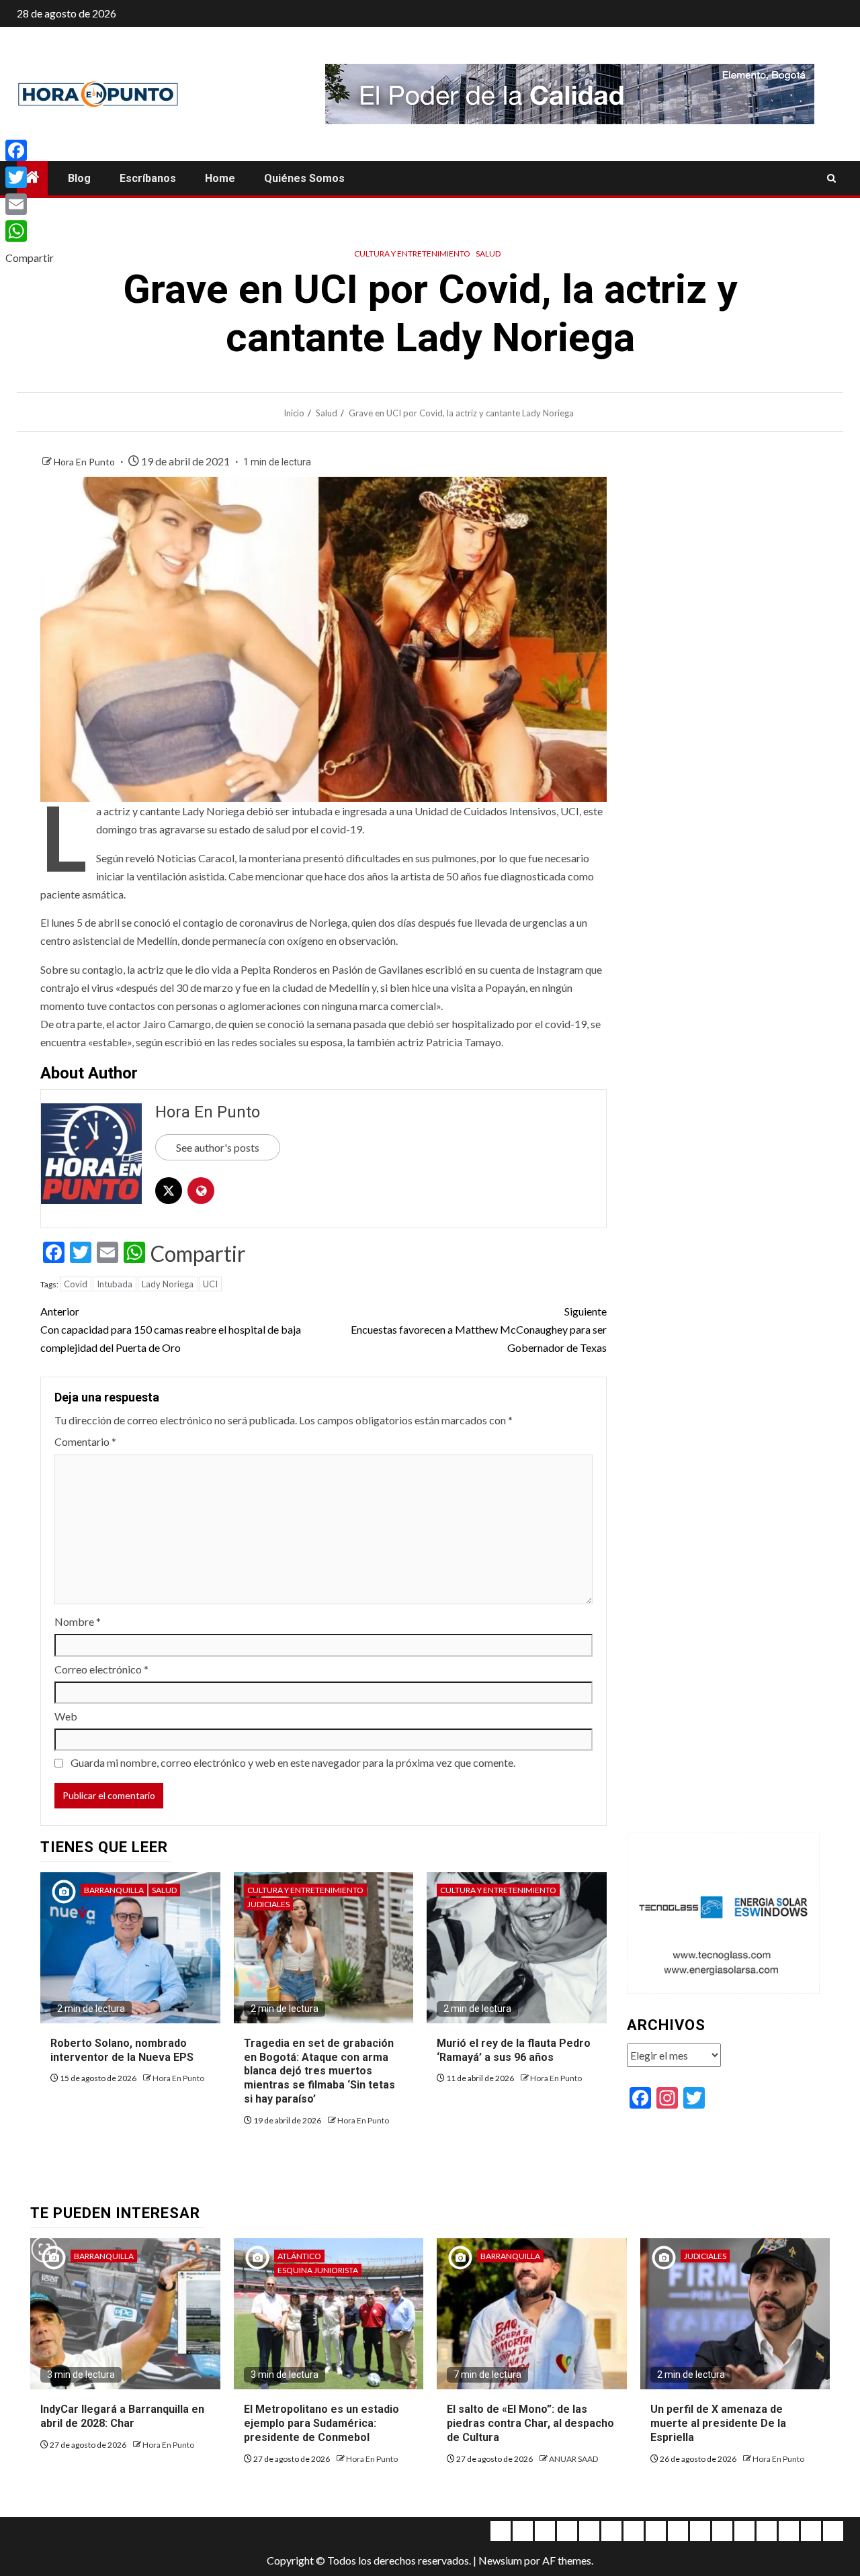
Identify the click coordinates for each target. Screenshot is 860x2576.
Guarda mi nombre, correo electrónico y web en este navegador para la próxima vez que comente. (293, 1762)
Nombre (78, 1621)
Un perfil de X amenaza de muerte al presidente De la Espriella (718, 2423)
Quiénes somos (304, 178)
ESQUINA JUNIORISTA (318, 2270)
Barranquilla (114, 1890)
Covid (76, 1284)
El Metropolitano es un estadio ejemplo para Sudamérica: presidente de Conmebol (321, 2423)
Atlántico (299, 2256)
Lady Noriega (168, 1284)
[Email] (30, 204)
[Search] (831, 179)
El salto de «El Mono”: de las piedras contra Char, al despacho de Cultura (530, 2423)
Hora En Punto (85, 462)
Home (220, 178)
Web (66, 1716)
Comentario (85, 1441)
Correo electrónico (101, 1669)
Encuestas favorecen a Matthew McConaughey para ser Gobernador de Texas (478, 1329)
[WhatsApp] (30, 231)
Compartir (198, 1254)
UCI (210, 1284)
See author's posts (218, 1147)
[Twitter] (30, 177)
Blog (79, 178)
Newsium (500, 2560)
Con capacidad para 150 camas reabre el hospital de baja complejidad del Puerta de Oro (171, 1329)
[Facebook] (30, 150)
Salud (488, 254)
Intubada (115, 1284)
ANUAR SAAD (573, 2459)
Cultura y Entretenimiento (412, 254)
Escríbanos (148, 178)
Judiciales (268, 1904)
